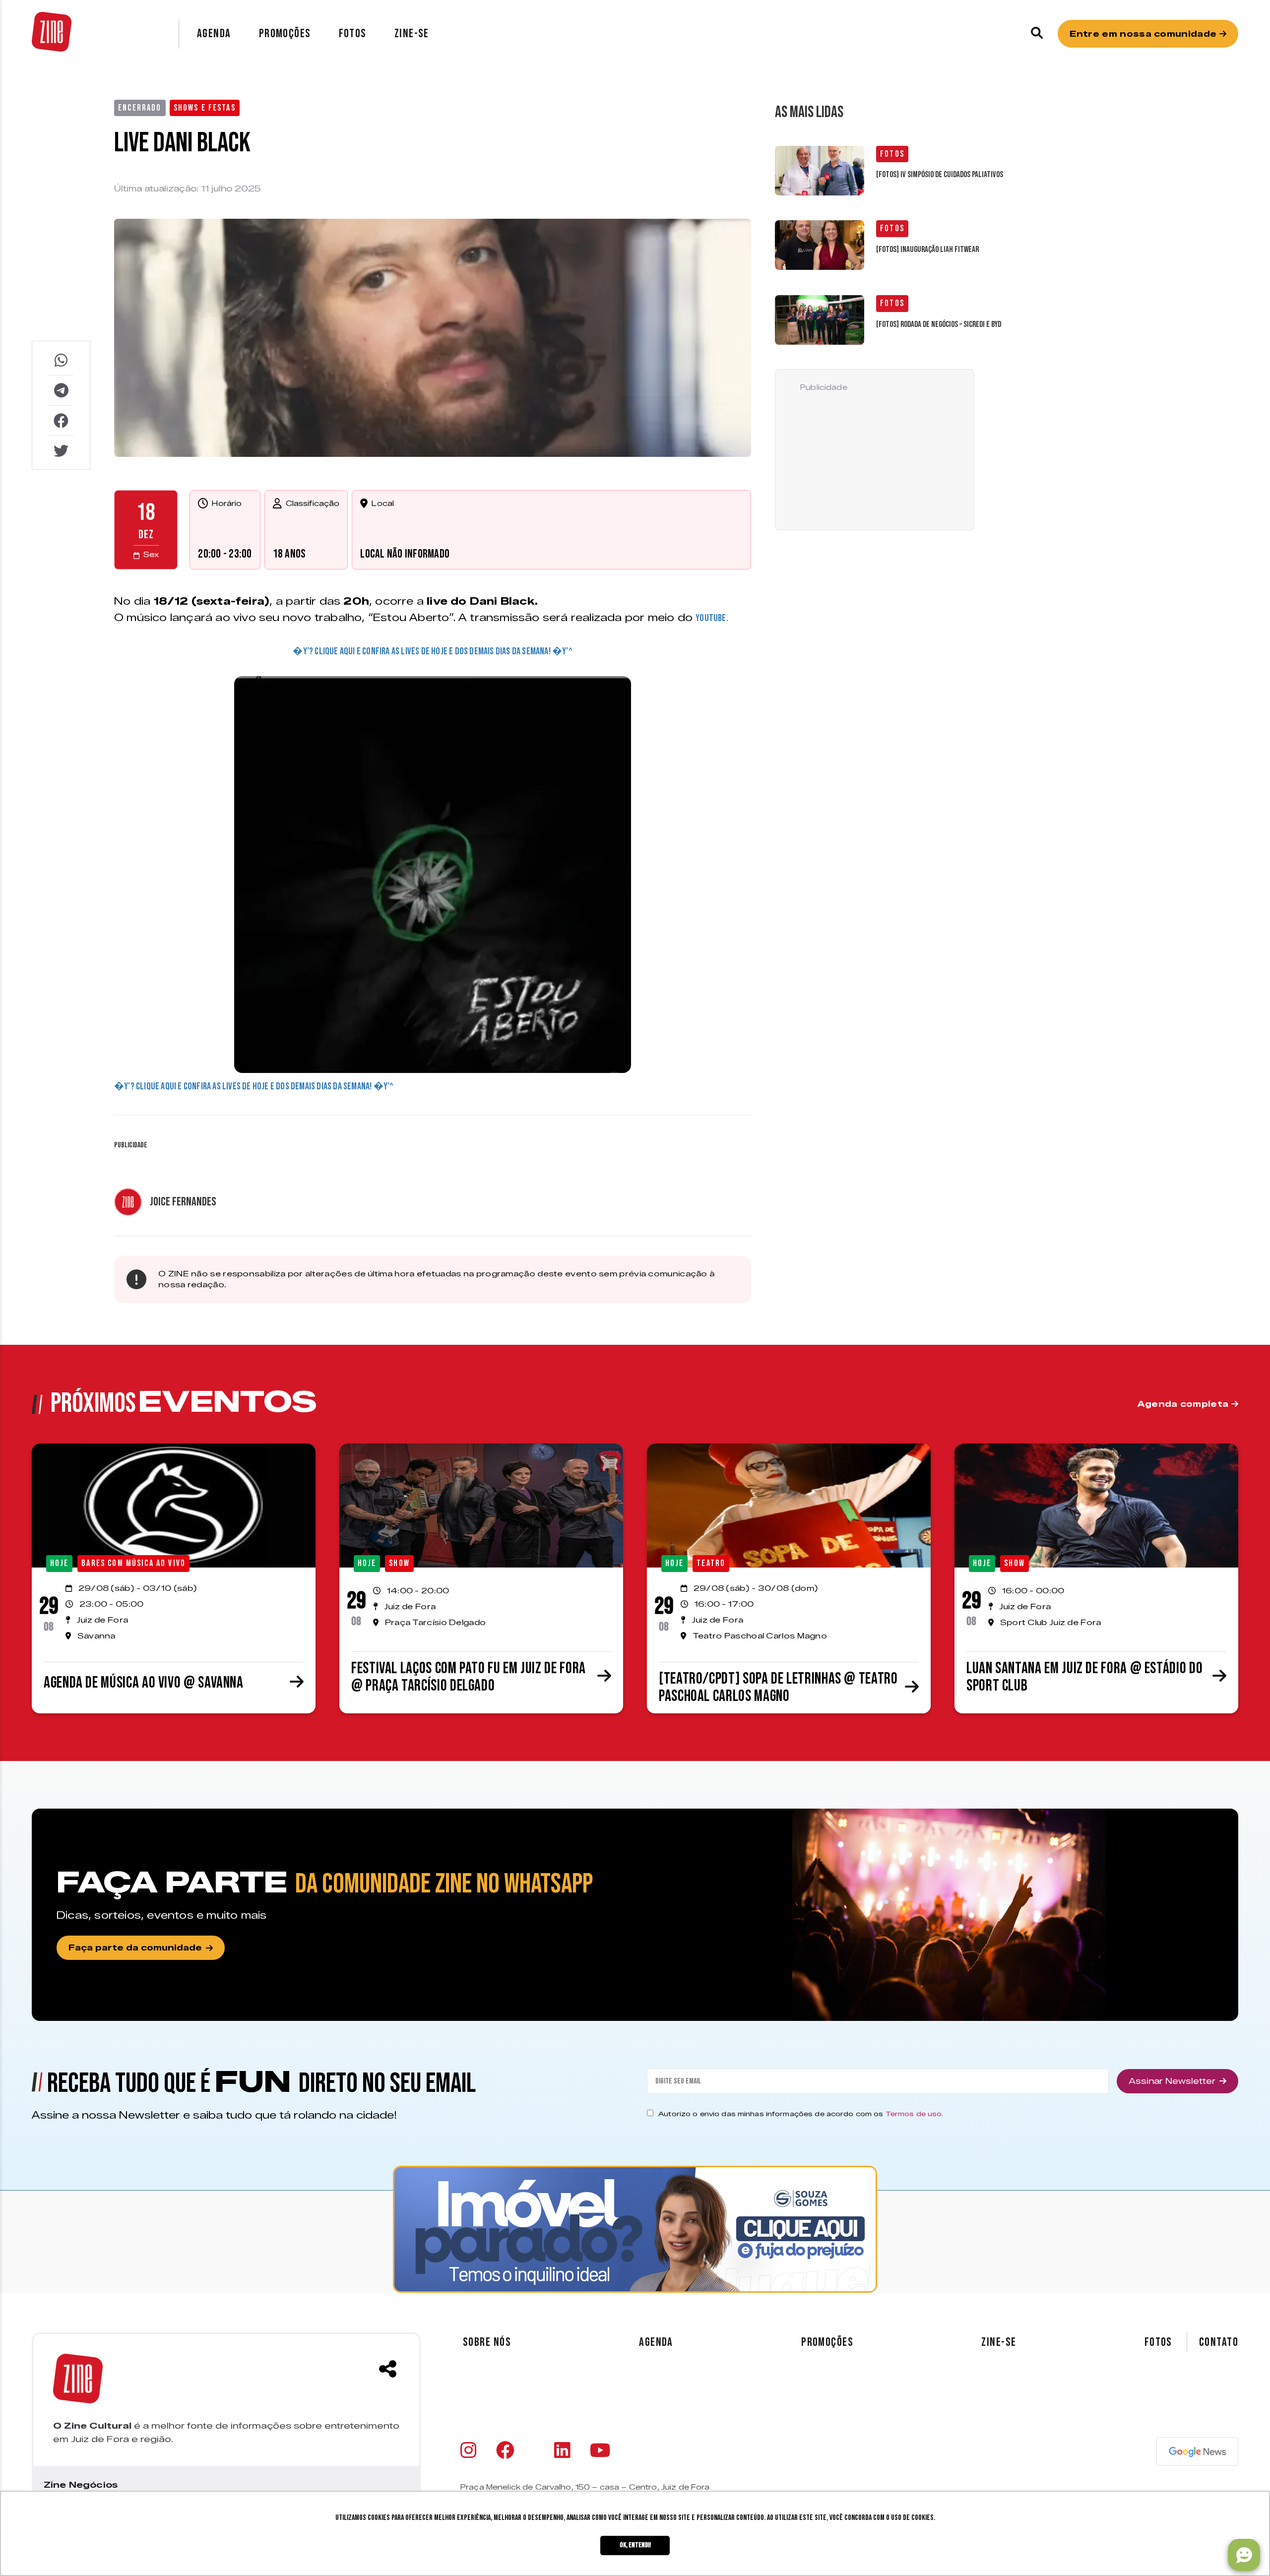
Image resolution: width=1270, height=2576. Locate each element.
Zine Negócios (81, 2485)
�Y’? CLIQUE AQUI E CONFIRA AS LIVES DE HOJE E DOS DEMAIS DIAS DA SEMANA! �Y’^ (432, 651)
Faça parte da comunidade (135, 1948)
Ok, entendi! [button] (635, 2545)
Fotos (353, 33)
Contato (1219, 2342)
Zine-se (412, 33)
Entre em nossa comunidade (1144, 34)
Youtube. (712, 618)
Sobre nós (487, 2342)
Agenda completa (1184, 1404)
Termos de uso (914, 2114)
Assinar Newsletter (1172, 2081)
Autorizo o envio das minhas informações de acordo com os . (801, 2114)
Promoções (285, 33)
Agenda (214, 33)
